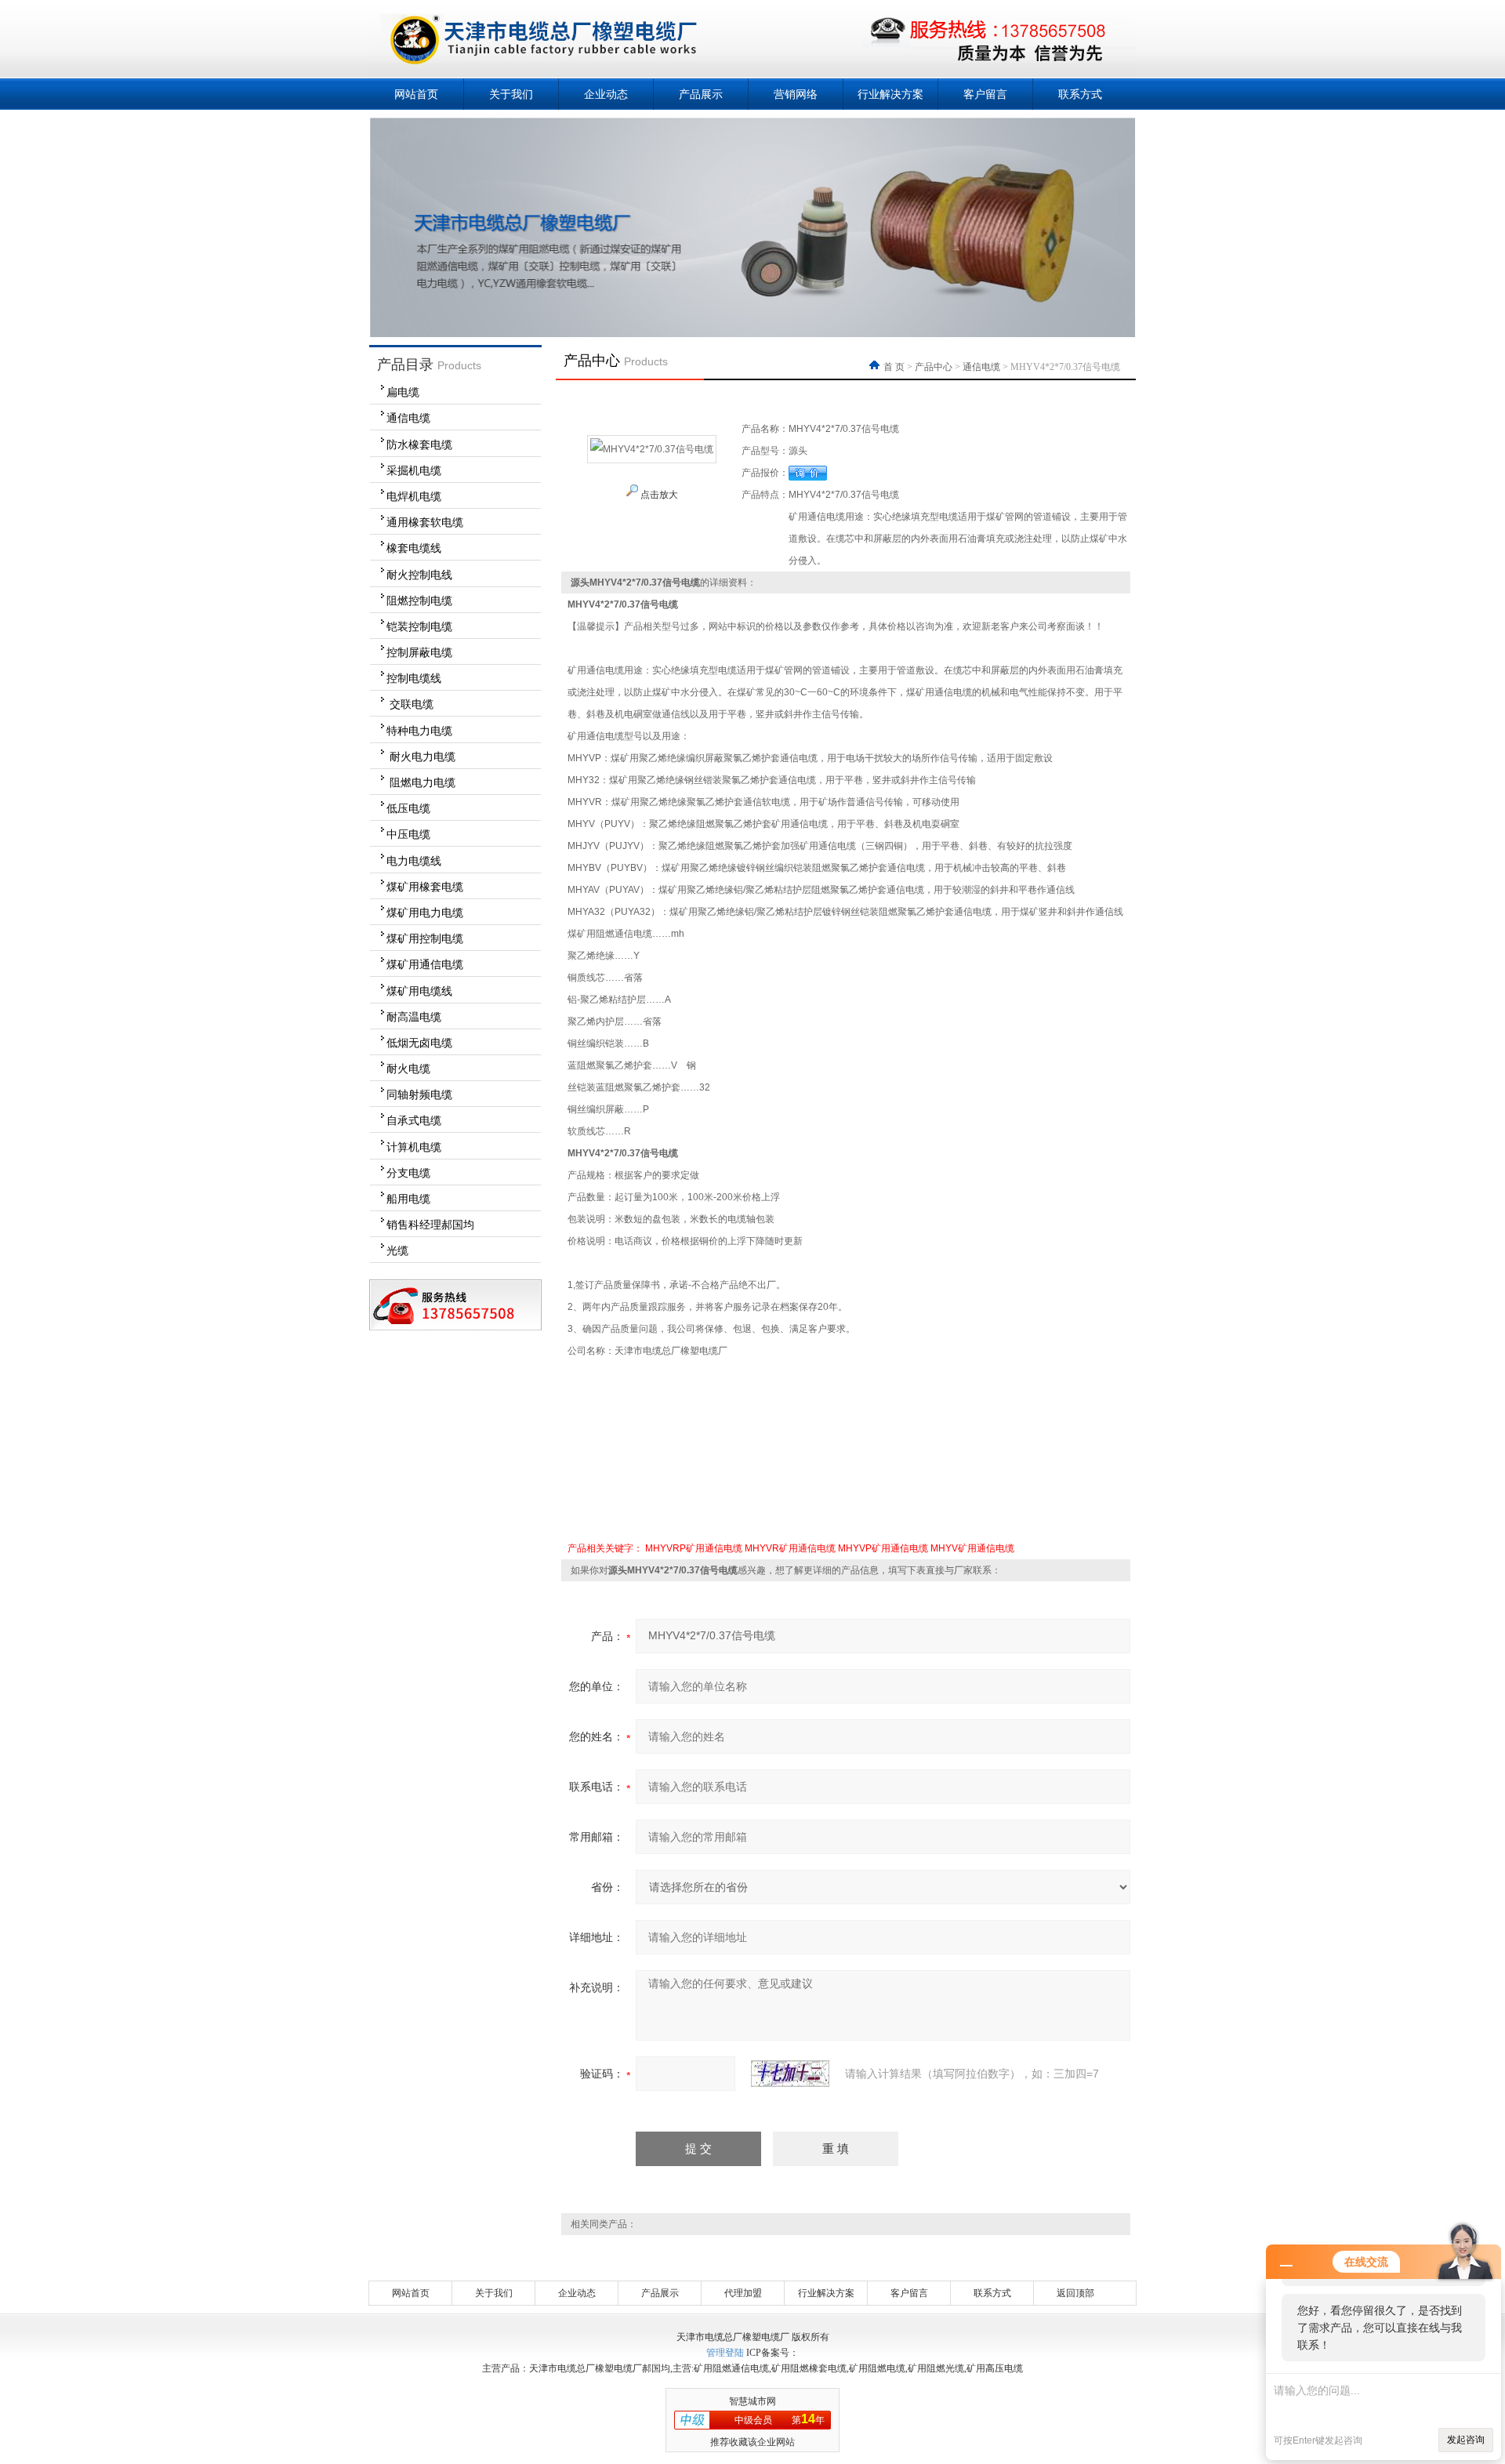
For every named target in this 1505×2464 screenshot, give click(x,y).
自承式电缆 (414, 1120)
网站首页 (416, 94)
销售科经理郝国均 (430, 1225)
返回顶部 (1075, 2293)
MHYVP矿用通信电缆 (883, 1548)
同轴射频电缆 (419, 1094)
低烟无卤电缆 (419, 1043)
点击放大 (658, 495)
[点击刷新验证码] (790, 2074)
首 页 (895, 367)
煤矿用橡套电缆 (425, 887)
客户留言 (985, 94)
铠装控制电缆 (419, 626)
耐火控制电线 (419, 575)
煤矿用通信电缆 (425, 964)
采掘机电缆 (414, 470)
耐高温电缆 (414, 1017)
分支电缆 (408, 1173)
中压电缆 (408, 834)
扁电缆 (403, 392)
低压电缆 (408, 808)
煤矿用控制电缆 (425, 938)
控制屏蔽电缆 (419, 652)
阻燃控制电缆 (419, 601)
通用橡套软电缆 (425, 522)
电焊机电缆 (414, 496)
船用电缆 (408, 1199)
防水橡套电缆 (419, 445)
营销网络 (796, 94)
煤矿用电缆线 (419, 991)
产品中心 (934, 367)
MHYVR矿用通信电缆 (790, 1548)
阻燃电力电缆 (421, 782)
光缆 (397, 1250)
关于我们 (511, 94)
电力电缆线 (414, 861)
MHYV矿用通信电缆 (972, 1548)
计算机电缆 (414, 1147)
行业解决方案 (890, 94)
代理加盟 (743, 2293)
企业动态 (606, 94)
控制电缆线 (414, 678)
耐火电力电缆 (421, 757)
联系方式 (1080, 94)
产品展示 (701, 94)
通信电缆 (408, 418)
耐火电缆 (408, 1069)
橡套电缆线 (414, 548)
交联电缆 (410, 704)
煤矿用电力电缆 (425, 913)
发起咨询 (1466, 2440)
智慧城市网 (752, 2401)
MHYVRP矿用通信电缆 (694, 1548)
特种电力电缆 (419, 731)
